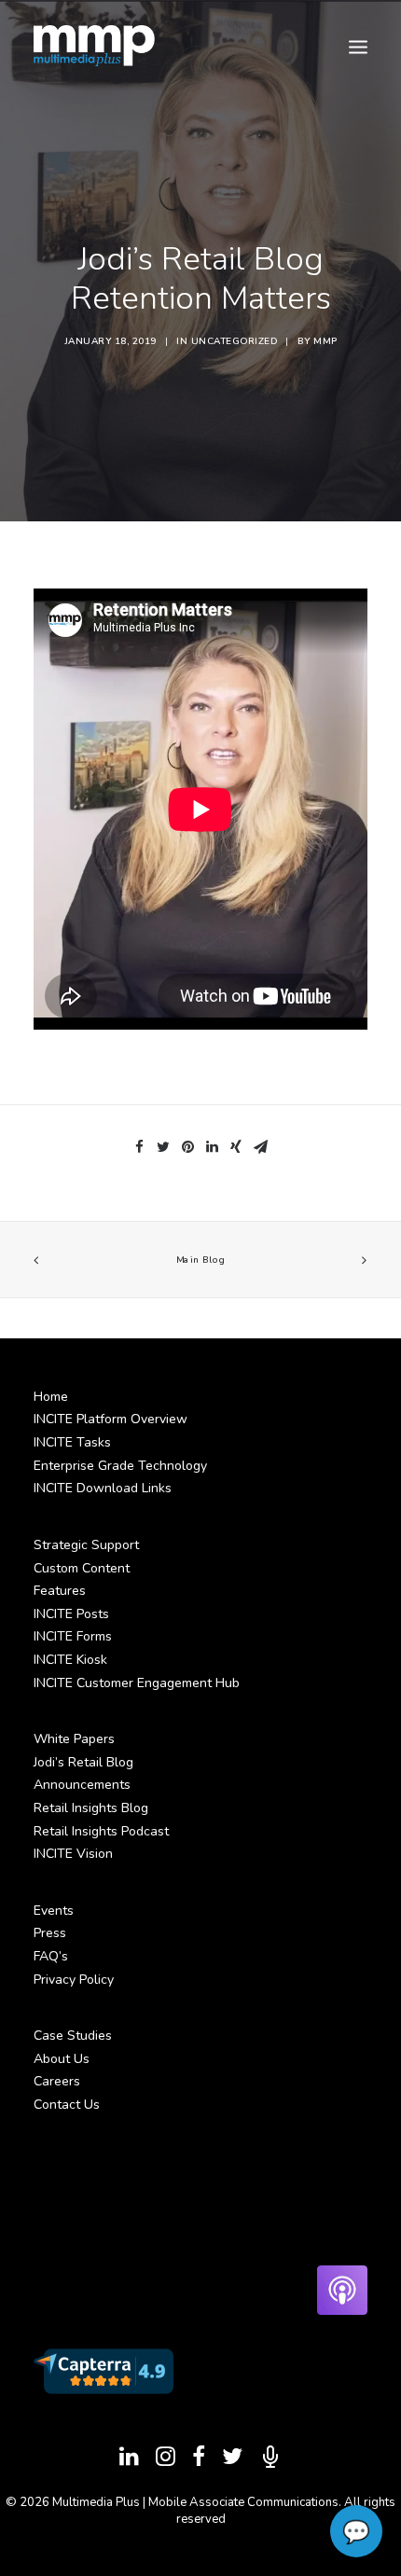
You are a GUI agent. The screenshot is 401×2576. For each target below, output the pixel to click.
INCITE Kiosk (70, 1660)
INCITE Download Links (103, 1488)
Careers (57, 2081)
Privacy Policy (74, 1980)
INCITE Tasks (72, 1442)
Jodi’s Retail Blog (83, 1762)
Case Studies (73, 2036)
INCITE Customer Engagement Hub (137, 1683)
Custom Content (82, 1568)
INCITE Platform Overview (111, 1419)
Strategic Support (86, 1545)
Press (50, 1933)
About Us (62, 2059)
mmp (325, 341)
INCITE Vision (73, 1854)
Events (54, 1911)
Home (51, 1397)
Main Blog (200, 1260)
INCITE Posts (71, 1614)
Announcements (82, 1785)
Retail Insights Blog (91, 1808)
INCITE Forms (73, 1636)
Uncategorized (235, 341)
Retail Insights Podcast (101, 1831)
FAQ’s (51, 1956)
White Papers (74, 1739)
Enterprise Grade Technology (120, 1466)
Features (60, 1591)
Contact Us (67, 2105)
